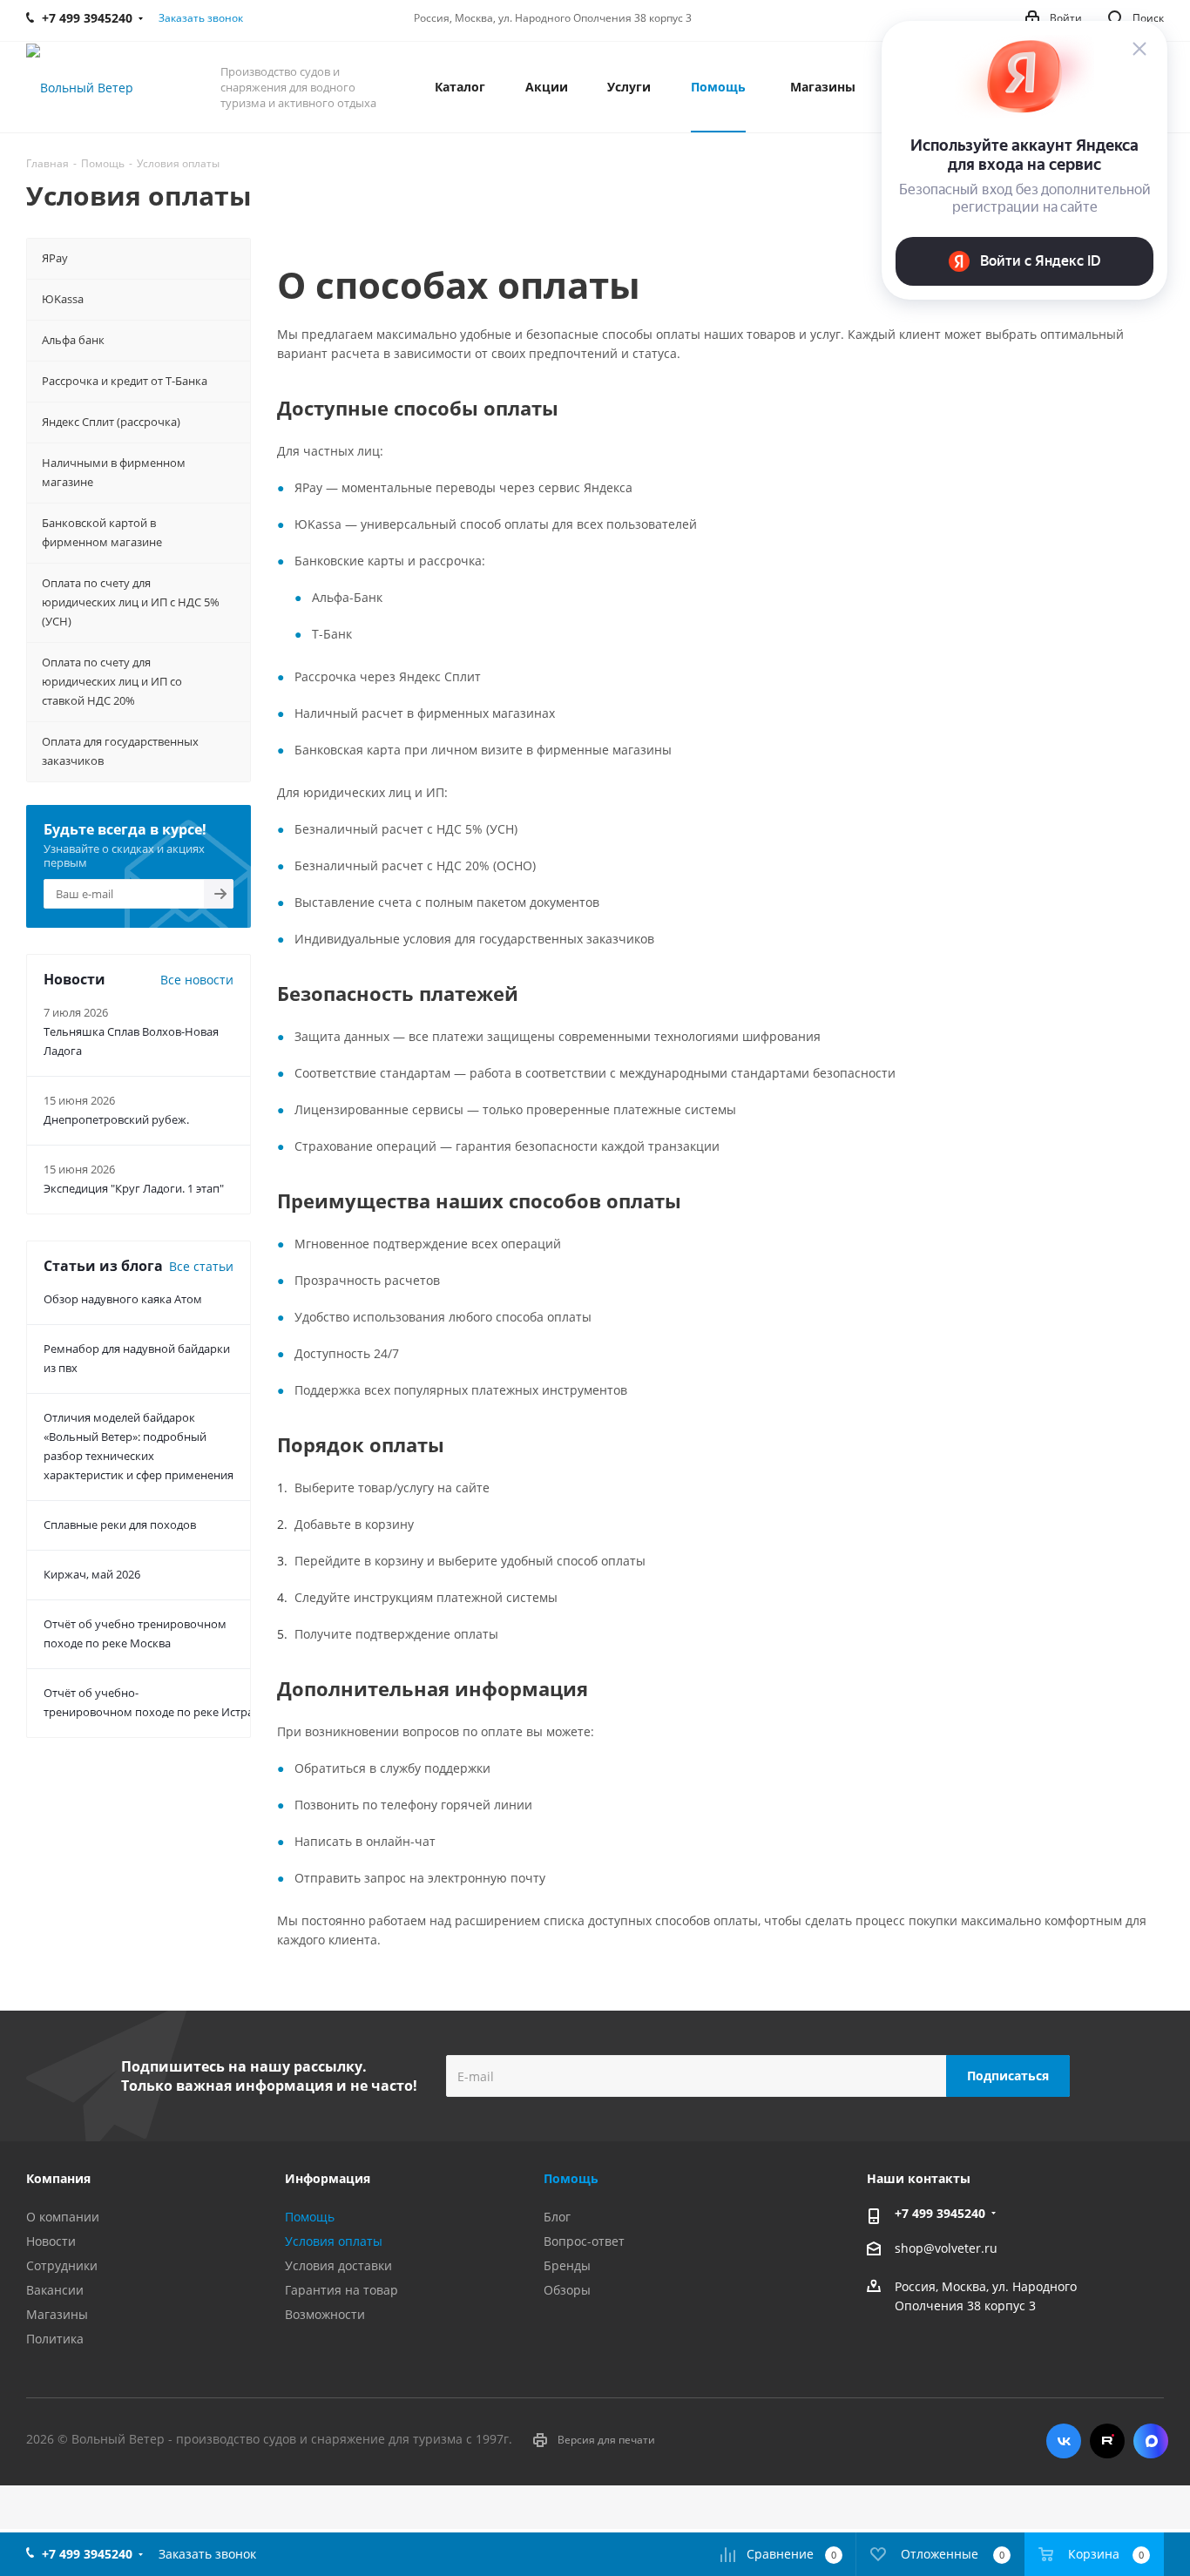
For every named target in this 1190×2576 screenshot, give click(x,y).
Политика (55, 2339)
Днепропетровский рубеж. (116, 1119)
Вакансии (55, 2290)
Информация (328, 2178)
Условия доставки (338, 2265)
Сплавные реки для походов (120, 1525)
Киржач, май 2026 (92, 1574)
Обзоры (567, 2290)
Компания (58, 2178)
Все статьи (201, 1266)
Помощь (310, 2217)
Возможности (325, 2314)
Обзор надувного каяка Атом (123, 1299)
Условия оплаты (334, 2241)
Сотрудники (62, 2265)
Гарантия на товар (341, 2290)
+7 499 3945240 (940, 2213)
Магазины (57, 2314)
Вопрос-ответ (584, 2241)
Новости (51, 2241)
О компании (63, 2217)
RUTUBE (1107, 2441)
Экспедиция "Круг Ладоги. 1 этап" (134, 1188)
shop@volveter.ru (946, 2248)
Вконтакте (1064, 2441)
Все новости (197, 980)
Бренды (567, 2265)
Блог (557, 2217)
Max (1151, 2441)
